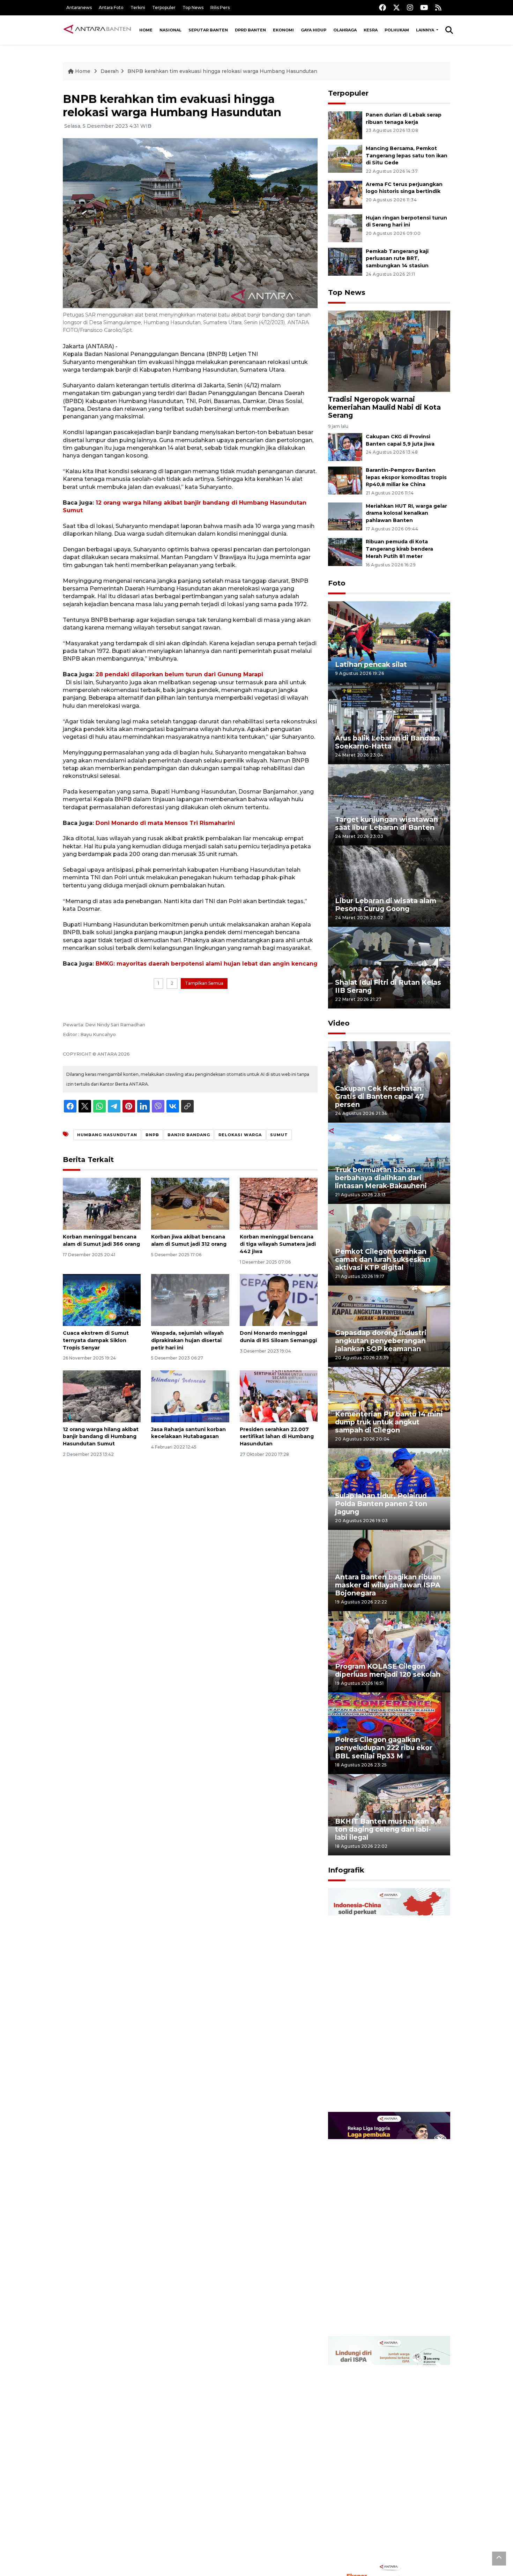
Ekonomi (283, 30)
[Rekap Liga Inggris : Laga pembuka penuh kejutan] (389, 2224)
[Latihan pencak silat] (389, 642)
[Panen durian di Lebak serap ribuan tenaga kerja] (345, 125)
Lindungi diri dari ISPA (374, 2542)
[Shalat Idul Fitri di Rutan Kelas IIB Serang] (389, 967)
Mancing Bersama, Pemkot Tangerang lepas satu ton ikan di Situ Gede (407, 156)
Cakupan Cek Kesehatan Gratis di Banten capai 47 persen (380, 1096)
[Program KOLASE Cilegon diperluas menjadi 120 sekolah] (389, 1651)
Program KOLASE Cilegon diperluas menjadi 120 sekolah (388, 1670)
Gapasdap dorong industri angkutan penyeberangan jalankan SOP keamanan (381, 1341)
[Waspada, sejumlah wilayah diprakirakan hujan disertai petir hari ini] (190, 1300)
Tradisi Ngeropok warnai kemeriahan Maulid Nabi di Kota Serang (384, 407)
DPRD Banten (250, 30)
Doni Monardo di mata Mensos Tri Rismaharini (165, 823)
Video (339, 1023)
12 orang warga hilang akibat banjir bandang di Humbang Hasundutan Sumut (101, 1437)
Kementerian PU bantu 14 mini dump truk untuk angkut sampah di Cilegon (389, 1422)
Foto (337, 583)
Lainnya (426, 30)
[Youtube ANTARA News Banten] (424, 8)
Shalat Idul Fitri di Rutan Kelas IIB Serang (388, 986)
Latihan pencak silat (371, 664)
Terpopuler (164, 8)
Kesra (371, 30)
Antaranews (79, 8)
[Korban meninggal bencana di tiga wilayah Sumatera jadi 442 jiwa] (279, 1203)
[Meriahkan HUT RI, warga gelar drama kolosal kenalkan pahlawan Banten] (345, 516)
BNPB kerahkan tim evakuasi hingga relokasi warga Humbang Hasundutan (222, 71)
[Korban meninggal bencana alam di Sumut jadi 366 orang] (102, 1203)
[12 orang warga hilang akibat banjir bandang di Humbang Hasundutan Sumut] (102, 1396)
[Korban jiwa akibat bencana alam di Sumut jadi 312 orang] (190, 1203)
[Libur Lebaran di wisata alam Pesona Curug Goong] (389, 886)
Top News (193, 8)
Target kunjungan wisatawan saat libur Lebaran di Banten (386, 823)
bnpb (152, 1135)
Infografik (346, 1870)
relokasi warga (240, 1135)
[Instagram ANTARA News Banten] (410, 8)
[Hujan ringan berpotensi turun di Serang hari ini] (345, 228)
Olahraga (345, 30)
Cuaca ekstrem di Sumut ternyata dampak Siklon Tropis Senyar (96, 1340)
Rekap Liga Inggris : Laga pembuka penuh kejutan (380, 2314)
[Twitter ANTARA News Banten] (396, 8)
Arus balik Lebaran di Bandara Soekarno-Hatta (387, 742)
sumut (279, 1135)
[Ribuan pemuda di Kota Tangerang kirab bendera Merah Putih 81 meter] (345, 552)
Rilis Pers (220, 8)
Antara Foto (111, 8)
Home (146, 30)
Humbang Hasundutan (107, 1135)
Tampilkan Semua (204, 983)
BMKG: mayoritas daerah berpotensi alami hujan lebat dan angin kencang (207, 964)
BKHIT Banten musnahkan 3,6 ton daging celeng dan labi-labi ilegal (388, 1829)
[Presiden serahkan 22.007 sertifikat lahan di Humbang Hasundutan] (279, 1396)
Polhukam (397, 30)
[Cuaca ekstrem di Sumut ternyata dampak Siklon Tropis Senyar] (102, 1300)
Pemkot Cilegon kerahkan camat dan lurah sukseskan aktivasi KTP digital (383, 1259)
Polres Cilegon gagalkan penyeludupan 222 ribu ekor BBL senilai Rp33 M (384, 1748)
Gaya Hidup (314, 30)
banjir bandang (189, 1135)
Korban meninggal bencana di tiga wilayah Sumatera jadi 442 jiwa (278, 1244)
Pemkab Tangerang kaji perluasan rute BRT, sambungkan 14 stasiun (397, 259)
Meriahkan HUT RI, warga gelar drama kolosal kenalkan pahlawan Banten (406, 513)
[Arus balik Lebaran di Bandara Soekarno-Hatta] (389, 723)
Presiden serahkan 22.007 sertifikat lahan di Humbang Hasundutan (277, 1437)
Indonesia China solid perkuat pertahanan (388, 2090)
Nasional (170, 30)
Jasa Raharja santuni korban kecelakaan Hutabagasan (188, 1433)
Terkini (138, 8)
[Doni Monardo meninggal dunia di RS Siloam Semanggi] (279, 1300)
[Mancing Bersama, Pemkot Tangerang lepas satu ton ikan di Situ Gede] (345, 158)
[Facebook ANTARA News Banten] (382, 8)
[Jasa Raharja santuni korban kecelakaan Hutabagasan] (190, 1396)
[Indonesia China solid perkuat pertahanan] (389, 2000)
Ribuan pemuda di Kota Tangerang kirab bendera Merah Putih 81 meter (399, 549)
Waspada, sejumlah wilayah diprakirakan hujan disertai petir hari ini (187, 1340)
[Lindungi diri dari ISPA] (389, 2447)
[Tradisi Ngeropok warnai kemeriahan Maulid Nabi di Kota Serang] (389, 351)
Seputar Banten (208, 30)
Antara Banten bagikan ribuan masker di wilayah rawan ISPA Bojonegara (388, 1585)
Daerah (110, 71)
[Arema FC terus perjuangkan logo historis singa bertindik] (345, 194)
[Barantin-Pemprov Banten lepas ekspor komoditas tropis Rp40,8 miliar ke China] (345, 480)
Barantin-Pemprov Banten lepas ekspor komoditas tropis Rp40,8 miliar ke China (406, 477)
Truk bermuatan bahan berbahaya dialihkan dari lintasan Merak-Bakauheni (381, 1178)
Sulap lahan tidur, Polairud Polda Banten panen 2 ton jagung (381, 1504)
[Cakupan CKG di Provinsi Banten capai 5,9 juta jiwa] (345, 446)
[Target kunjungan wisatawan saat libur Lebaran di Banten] (389, 805)
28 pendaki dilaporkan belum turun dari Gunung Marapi (179, 674)
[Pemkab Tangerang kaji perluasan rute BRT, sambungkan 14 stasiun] (345, 261)
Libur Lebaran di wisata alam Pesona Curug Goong (386, 905)
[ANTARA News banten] (98, 30)
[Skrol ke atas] (499, 2559)
